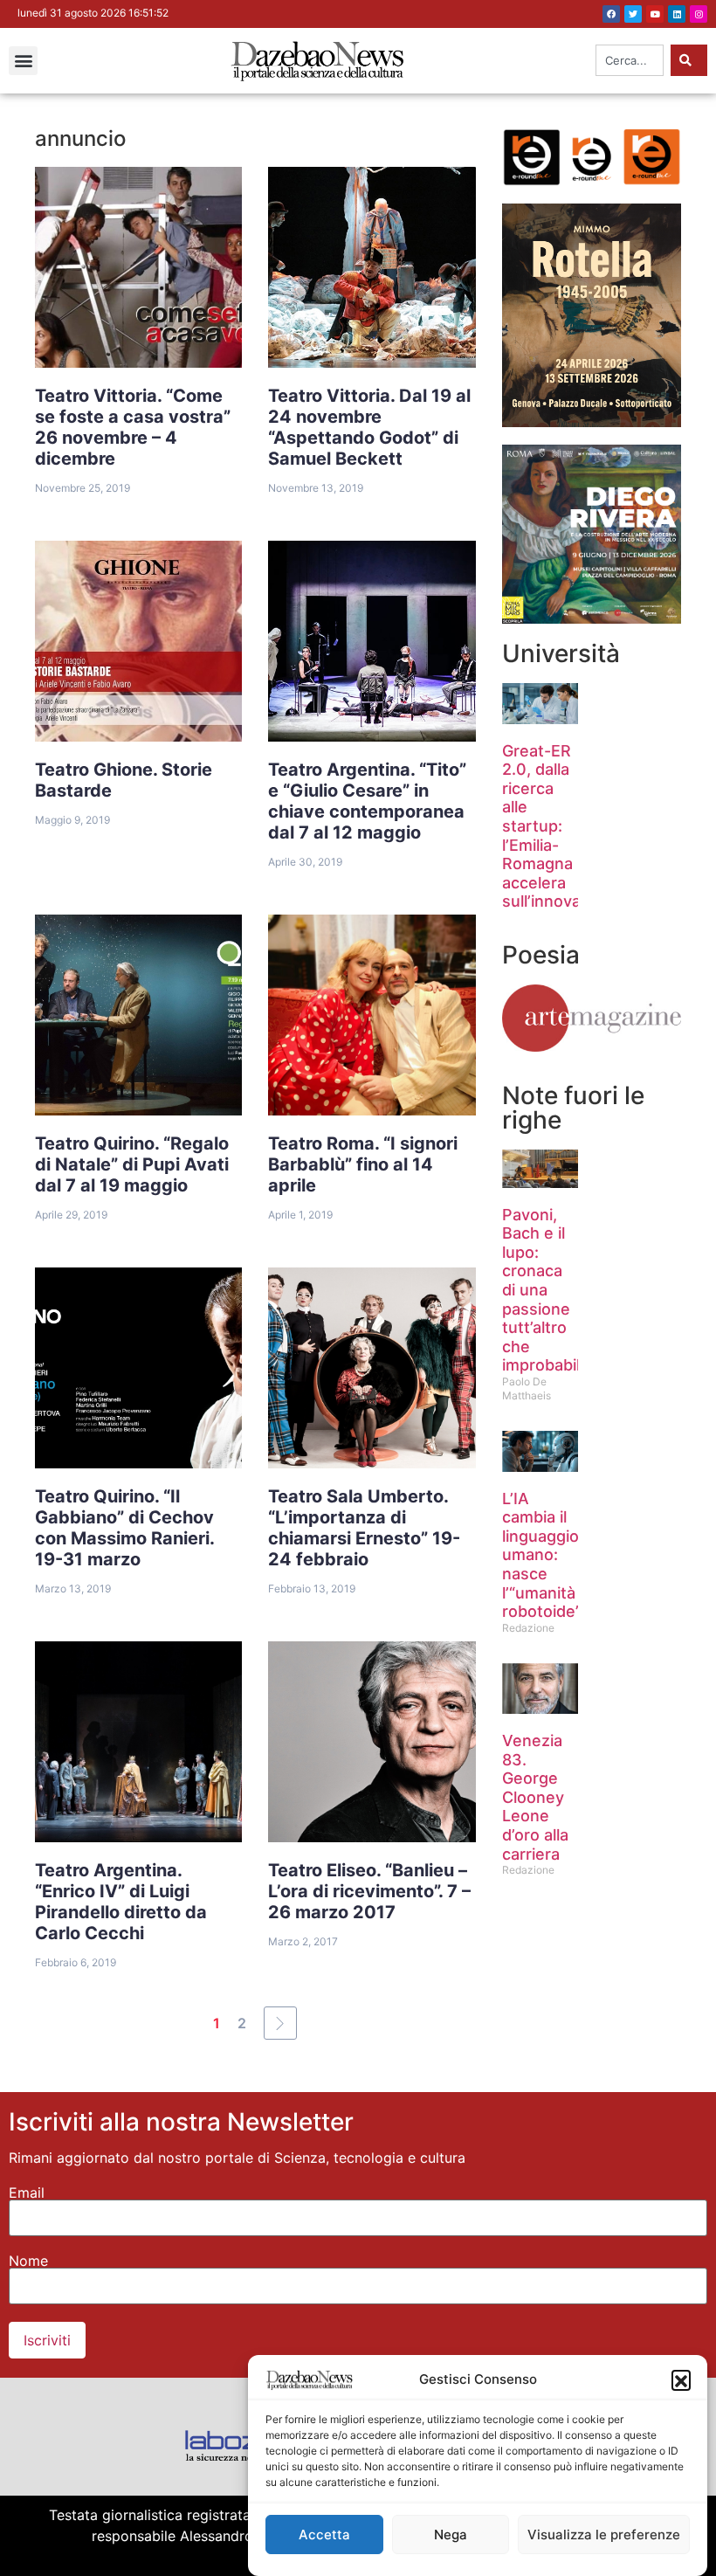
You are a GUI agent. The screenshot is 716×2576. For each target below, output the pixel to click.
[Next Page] (280, 2023)
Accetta (324, 2535)
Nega (451, 2535)
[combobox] (630, 60)
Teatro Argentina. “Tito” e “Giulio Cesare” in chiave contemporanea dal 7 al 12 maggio (367, 801)
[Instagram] (699, 14)
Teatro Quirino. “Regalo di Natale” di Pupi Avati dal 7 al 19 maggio (132, 1164)
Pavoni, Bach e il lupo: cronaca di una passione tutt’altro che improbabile (546, 1290)
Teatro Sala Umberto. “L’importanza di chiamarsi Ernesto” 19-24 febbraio (364, 1528)
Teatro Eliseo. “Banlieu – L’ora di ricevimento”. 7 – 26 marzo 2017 (369, 1891)
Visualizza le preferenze (604, 2535)
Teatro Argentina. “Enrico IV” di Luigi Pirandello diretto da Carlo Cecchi (121, 1902)
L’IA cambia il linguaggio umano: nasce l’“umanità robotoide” (542, 1555)
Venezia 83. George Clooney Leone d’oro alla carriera (535, 1797)
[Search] (689, 60)
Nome (28, 2261)
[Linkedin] (677, 14)
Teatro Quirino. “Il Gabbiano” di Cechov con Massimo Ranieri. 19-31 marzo (125, 1528)
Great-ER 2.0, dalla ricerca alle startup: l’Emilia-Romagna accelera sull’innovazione (562, 826)
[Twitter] (633, 14)
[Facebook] (611, 14)
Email (27, 2193)
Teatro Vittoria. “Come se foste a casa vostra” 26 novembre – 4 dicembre (133, 427)
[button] (681, 2379)
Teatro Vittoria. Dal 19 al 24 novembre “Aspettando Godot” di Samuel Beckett (369, 427)
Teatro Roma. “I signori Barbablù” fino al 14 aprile (363, 1164)
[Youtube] (655, 14)
